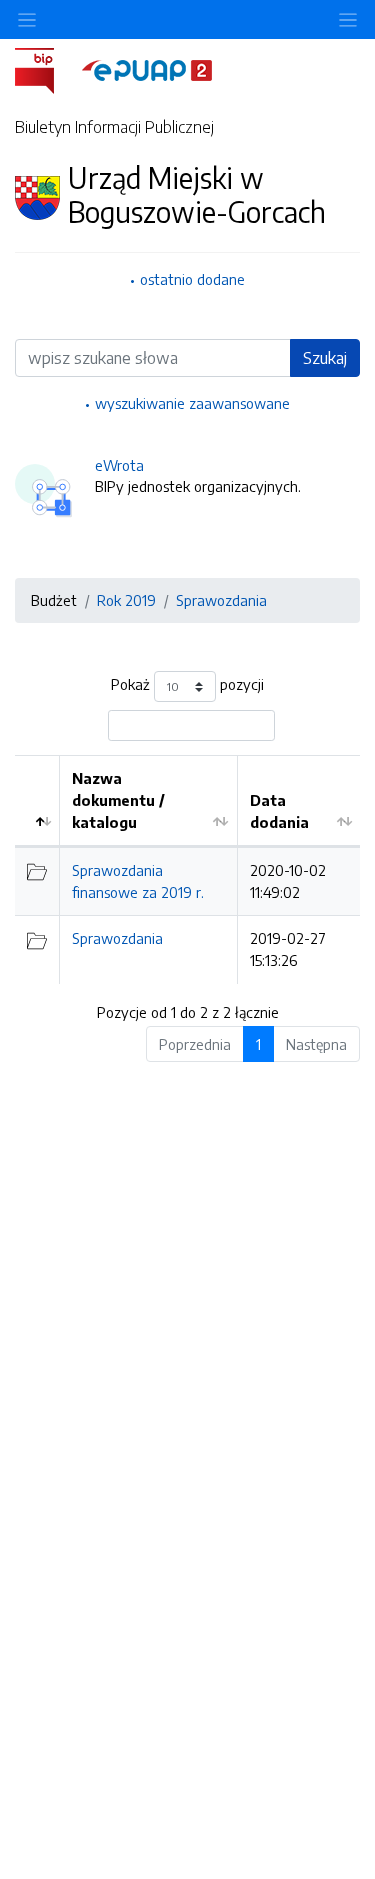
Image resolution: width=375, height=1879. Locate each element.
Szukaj (325, 358)
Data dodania (279, 811)
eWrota (119, 465)
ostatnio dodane (192, 279)
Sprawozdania (221, 600)
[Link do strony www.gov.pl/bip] (46, 69)
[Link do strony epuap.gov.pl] (147, 69)
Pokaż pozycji (187, 685)
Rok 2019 (126, 600)
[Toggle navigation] (348, 19)
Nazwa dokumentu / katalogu (118, 799)
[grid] (187, 869)
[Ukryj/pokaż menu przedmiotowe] (27, 19)
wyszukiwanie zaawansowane (192, 403)
